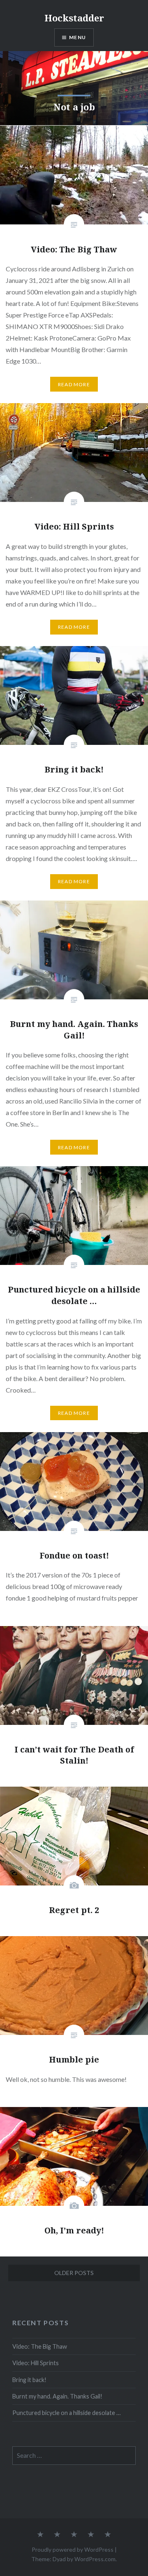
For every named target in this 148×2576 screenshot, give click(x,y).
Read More (74, 384)
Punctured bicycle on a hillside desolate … (66, 2413)
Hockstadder (74, 18)
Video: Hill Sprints (36, 2363)
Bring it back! (29, 2380)
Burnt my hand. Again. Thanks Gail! (57, 2396)
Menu (77, 37)
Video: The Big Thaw (40, 2346)
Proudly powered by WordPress (73, 2549)
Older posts (74, 2273)
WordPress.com (95, 2559)
